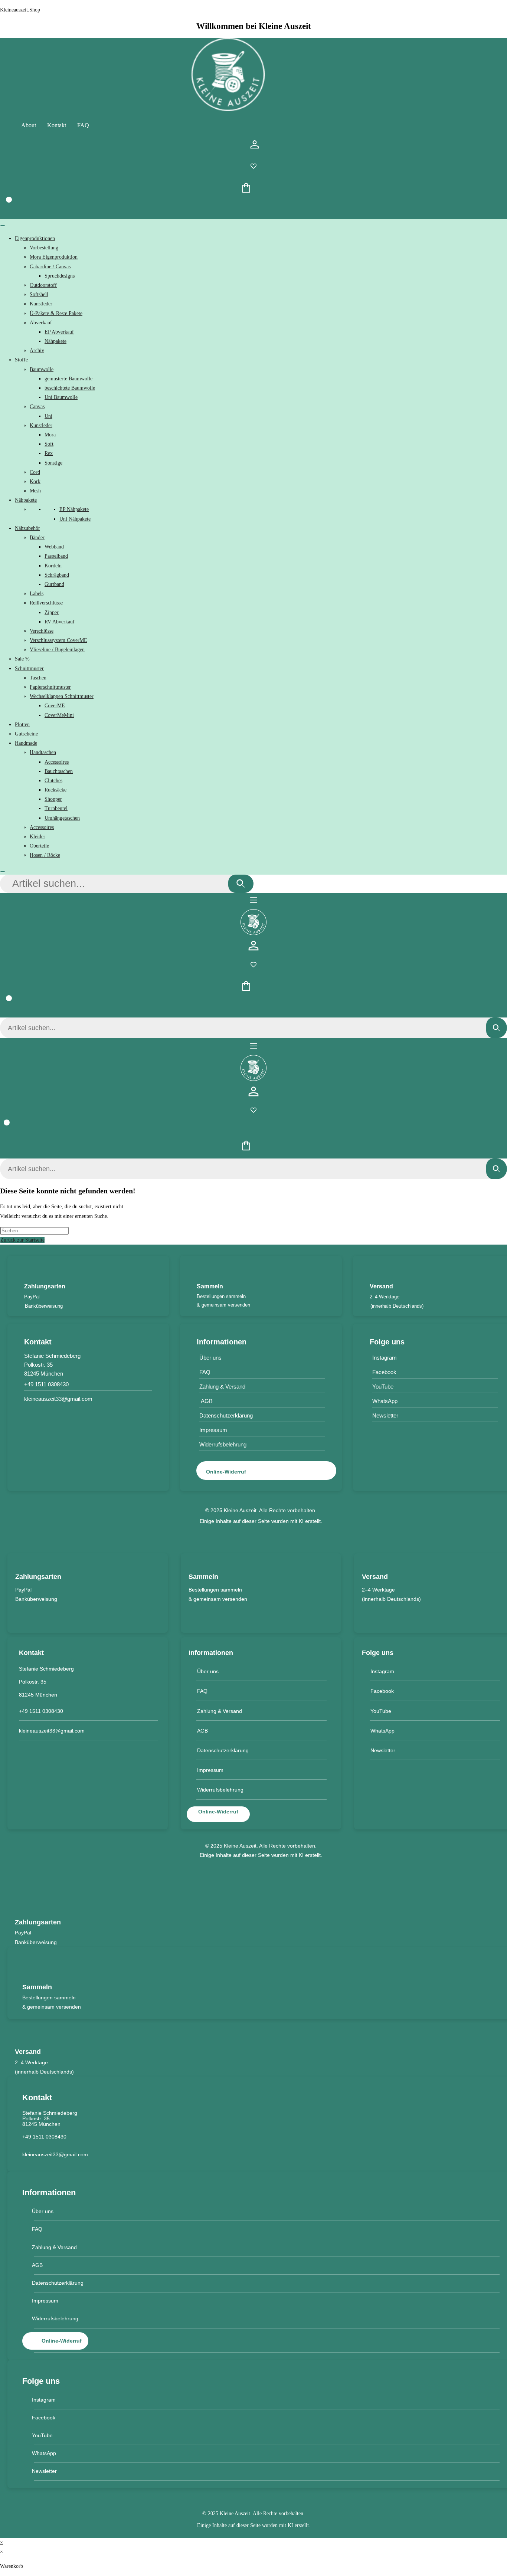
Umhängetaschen (62, 818)
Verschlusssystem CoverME (58, 640)
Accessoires (57, 762)
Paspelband (56, 556)
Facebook (382, 1691)
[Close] (3, 872)
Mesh (35, 491)
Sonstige (53, 463)
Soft (49, 444)
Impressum (213, 1430)
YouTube (381, 1711)
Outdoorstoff (43, 285)
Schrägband (57, 575)
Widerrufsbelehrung (223, 1444)
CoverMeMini (59, 715)
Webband (54, 547)
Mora (50, 435)
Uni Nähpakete (75, 519)
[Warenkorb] (4, 210)
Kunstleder (41, 304)
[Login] (255, 146)
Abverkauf (41, 323)
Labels (37, 594)
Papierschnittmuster (50, 687)
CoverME (55, 706)
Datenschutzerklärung (226, 1415)
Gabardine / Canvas (50, 267)
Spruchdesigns (60, 276)
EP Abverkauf (59, 332)
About (29, 125)
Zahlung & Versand (222, 1387)
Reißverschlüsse (46, 603)
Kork (35, 481)
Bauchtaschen (59, 771)
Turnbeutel (56, 808)
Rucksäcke (55, 790)
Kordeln (53, 566)
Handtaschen (43, 752)
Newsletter (383, 1750)
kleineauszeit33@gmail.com (58, 1399)
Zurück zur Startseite (22, 1240)
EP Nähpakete (74, 509)
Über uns (210, 1358)
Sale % (22, 659)
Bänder (37, 538)
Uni (48, 416)
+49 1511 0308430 (46, 1384)
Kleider (37, 837)
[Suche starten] (241, 884)
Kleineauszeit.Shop (20, 10)
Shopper (53, 799)
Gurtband (54, 584)
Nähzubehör (27, 528)
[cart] (246, 190)
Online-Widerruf (226, 1472)
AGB (206, 1401)
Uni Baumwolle (61, 397)
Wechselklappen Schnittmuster (62, 696)
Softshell (39, 294)
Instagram (382, 1671)
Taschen (38, 678)
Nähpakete (55, 341)
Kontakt (57, 125)
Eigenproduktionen (35, 238)
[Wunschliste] (253, 168)
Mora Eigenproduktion (54, 257)
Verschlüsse (42, 631)
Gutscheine (26, 734)
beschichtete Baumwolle (70, 388)
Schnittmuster (29, 668)
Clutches (53, 781)
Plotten (22, 725)
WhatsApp (382, 1731)
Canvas (37, 407)
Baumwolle (42, 369)
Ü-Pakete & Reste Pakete (56, 313)
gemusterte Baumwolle (68, 379)
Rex (49, 453)
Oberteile (39, 846)
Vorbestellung (44, 248)
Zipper (52, 612)
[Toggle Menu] (3, 226)
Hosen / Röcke (45, 855)
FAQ (83, 125)
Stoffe (21, 360)
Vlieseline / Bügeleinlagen (57, 650)
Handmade (26, 743)
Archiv (37, 350)
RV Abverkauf (60, 622)
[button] (253, 901)
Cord (35, 472)
